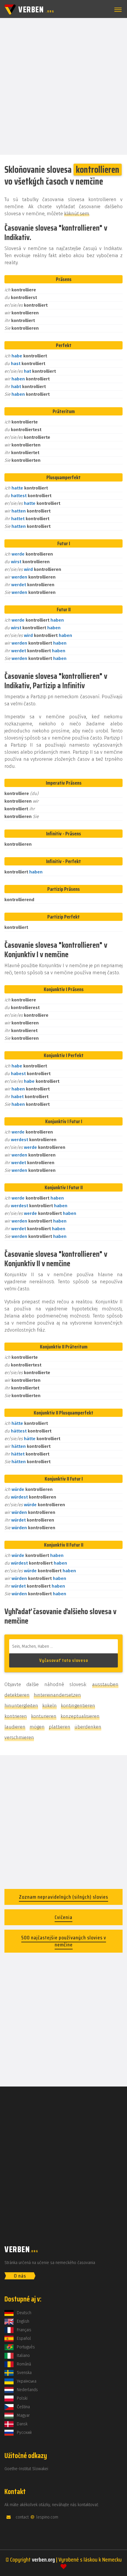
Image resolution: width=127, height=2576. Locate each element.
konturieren (44, 1716)
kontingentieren (78, 1706)
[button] (117, 10)
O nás (20, 2276)
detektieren (17, 1695)
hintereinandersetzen (57, 1695)
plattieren (60, 1727)
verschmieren (19, 1738)
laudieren (15, 1727)
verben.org (43, 2559)
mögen (37, 1727)
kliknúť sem (77, 214)
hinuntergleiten (21, 1706)
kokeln (49, 1706)
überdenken (88, 1727)
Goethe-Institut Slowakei (26, 2469)
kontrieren (16, 1716)
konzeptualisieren (80, 1716)
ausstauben (105, 1684)
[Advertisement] (63, 86)
